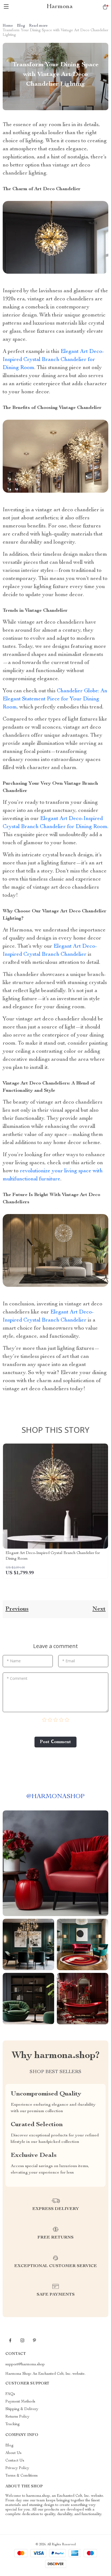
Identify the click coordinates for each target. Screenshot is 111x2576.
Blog (21, 26)
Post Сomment (55, 1742)
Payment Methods (20, 2402)
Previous (17, 1609)
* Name (14, 1661)
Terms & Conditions (22, 2476)
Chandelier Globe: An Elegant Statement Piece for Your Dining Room (55, 699)
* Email (69, 1661)
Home (8, 26)
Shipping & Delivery (22, 2409)
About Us (13, 2453)
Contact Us (15, 2461)
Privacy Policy (17, 2468)
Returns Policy (17, 2417)
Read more (38, 26)
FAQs (10, 2394)
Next (99, 1609)
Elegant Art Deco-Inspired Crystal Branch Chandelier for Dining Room (53, 360)
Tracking (13, 2424)
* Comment (17, 1678)
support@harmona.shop (25, 2365)
